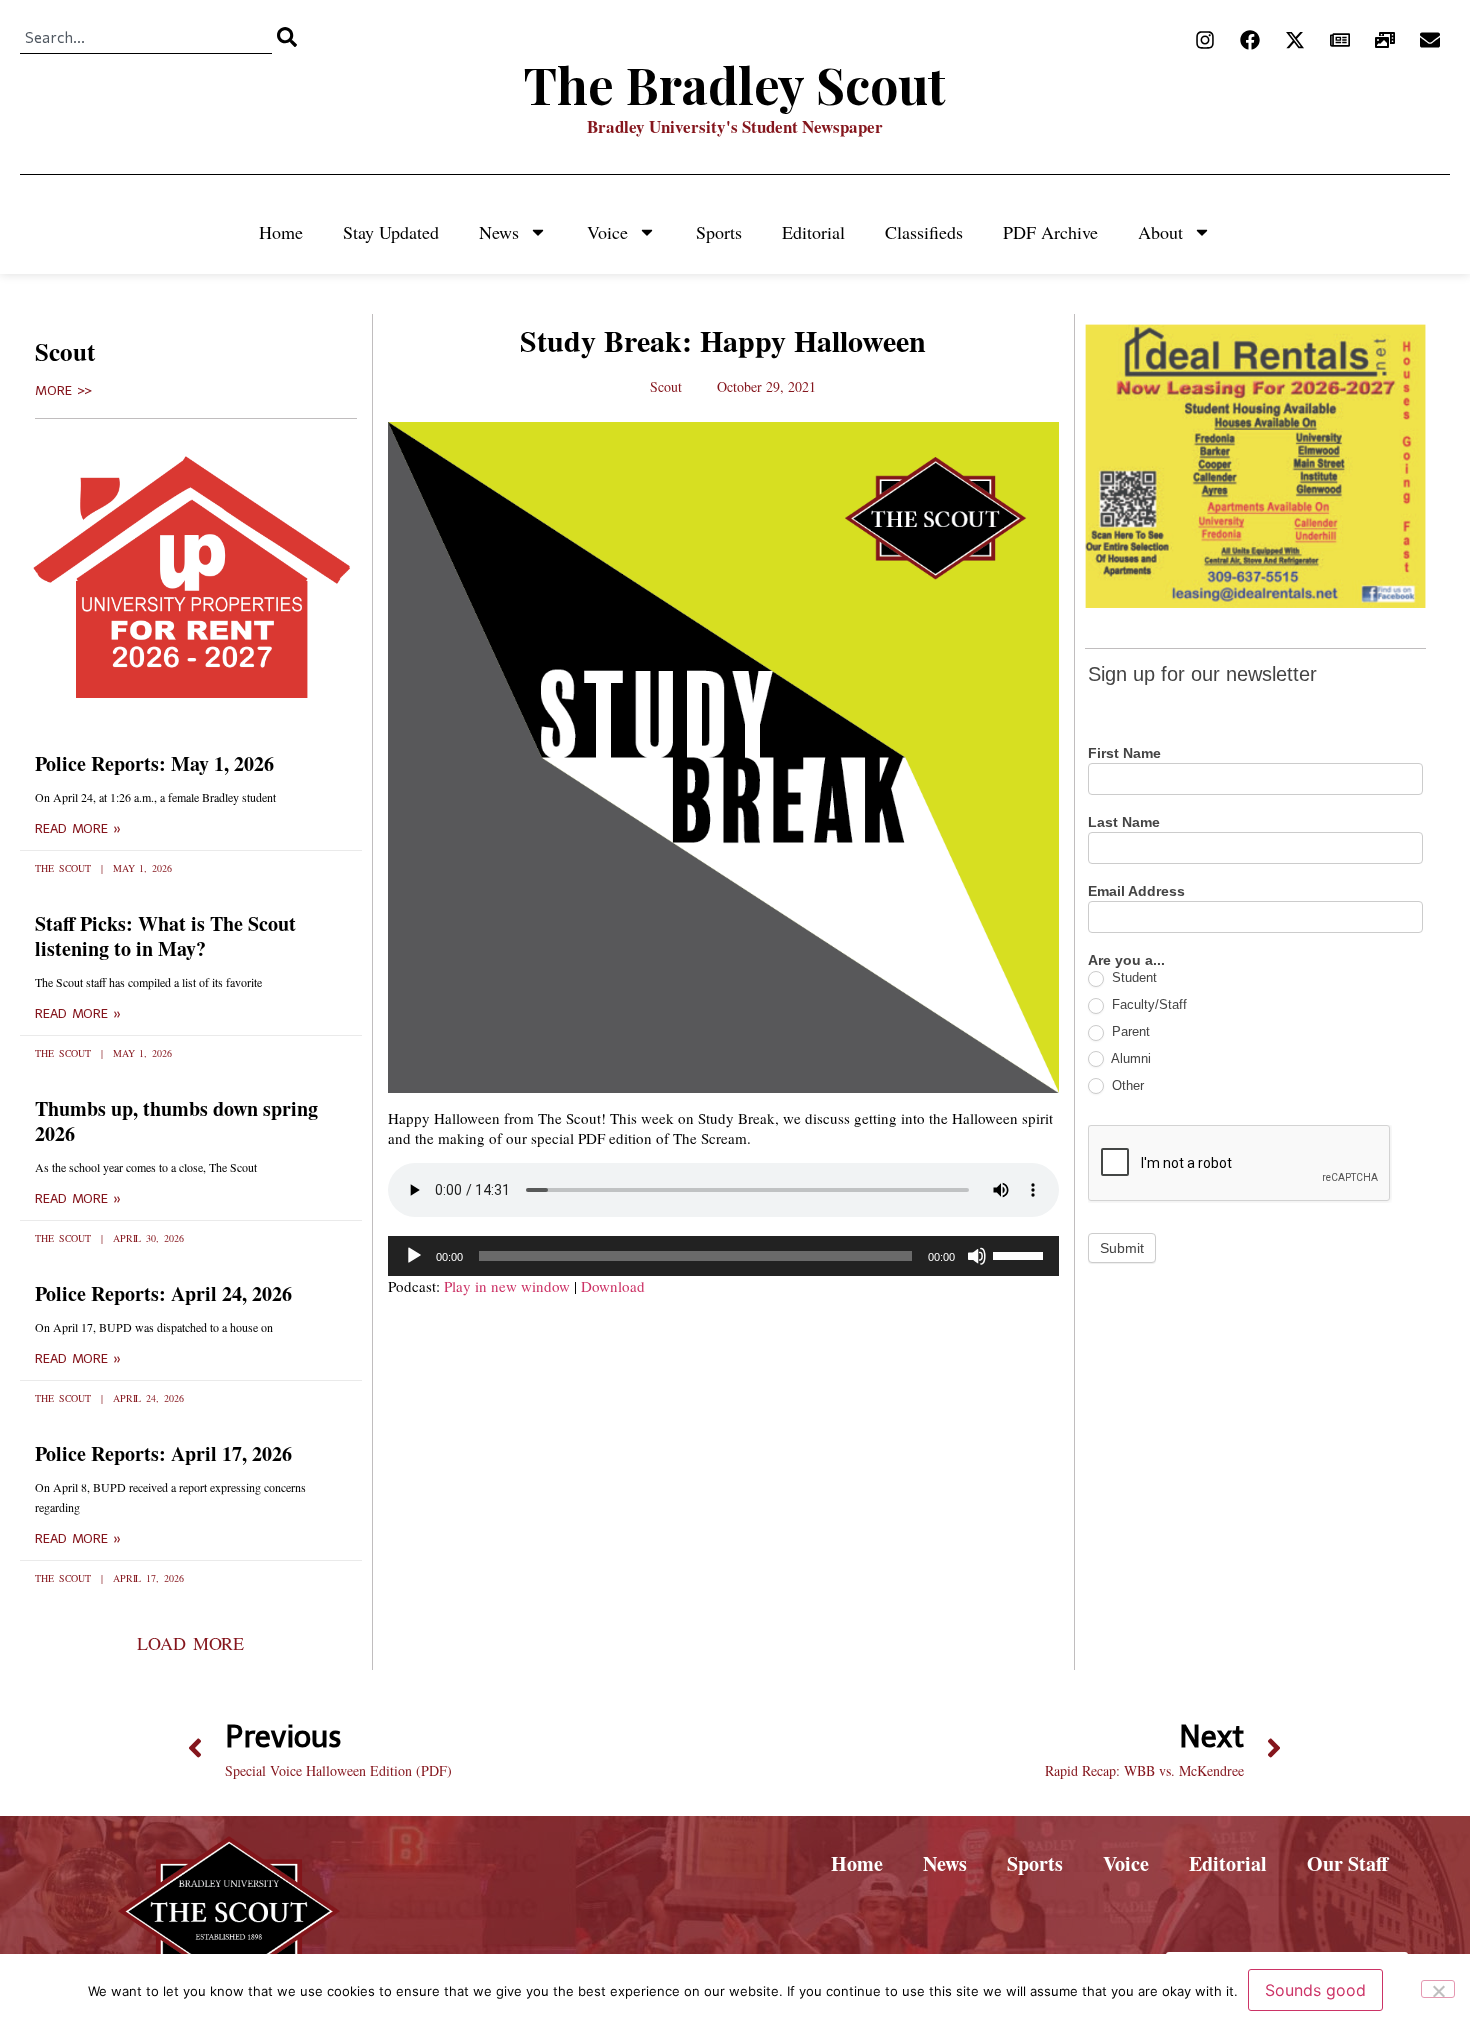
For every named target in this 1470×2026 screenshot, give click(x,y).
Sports (719, 232)
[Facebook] (1250, 40)
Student (1132, 977)
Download (613, 1286)
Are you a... (1126, 960)
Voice (607, 232)
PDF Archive (1050, 232)
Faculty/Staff (1147, 1004)
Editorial (813, 232)
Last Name (1124, 822)
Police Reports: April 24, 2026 (163, 1293)
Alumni (1129, 1058)
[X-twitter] (1295, 40)
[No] (1438, 1989)
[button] (190, 1643)
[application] (723, 1256)
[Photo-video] (1385, 40)
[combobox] (146, 37)
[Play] (414, 1256)
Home (281, 232)
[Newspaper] (1340, 40)
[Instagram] (1205, 40)
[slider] (1021, 1254)
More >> (63, 391)
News (499, 232)
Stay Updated (391, 232)
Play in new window (507, 1286)
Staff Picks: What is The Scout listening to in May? (165, 936)
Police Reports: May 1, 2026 (154, 763)
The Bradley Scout (735, 84)
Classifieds (924, 232)
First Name (1124, 753)
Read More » (78, 829)
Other (1126, 1085)
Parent (1129, 1031)
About (1160, 232)
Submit (1122, 1248)
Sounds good (1315, 1990)
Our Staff (1347, 1863)
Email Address (1136, 891)
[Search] (287, 37)
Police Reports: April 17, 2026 (163, 1453)
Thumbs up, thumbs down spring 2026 (176, 1121)
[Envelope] (1430, 40)
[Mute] (977, 1256)
